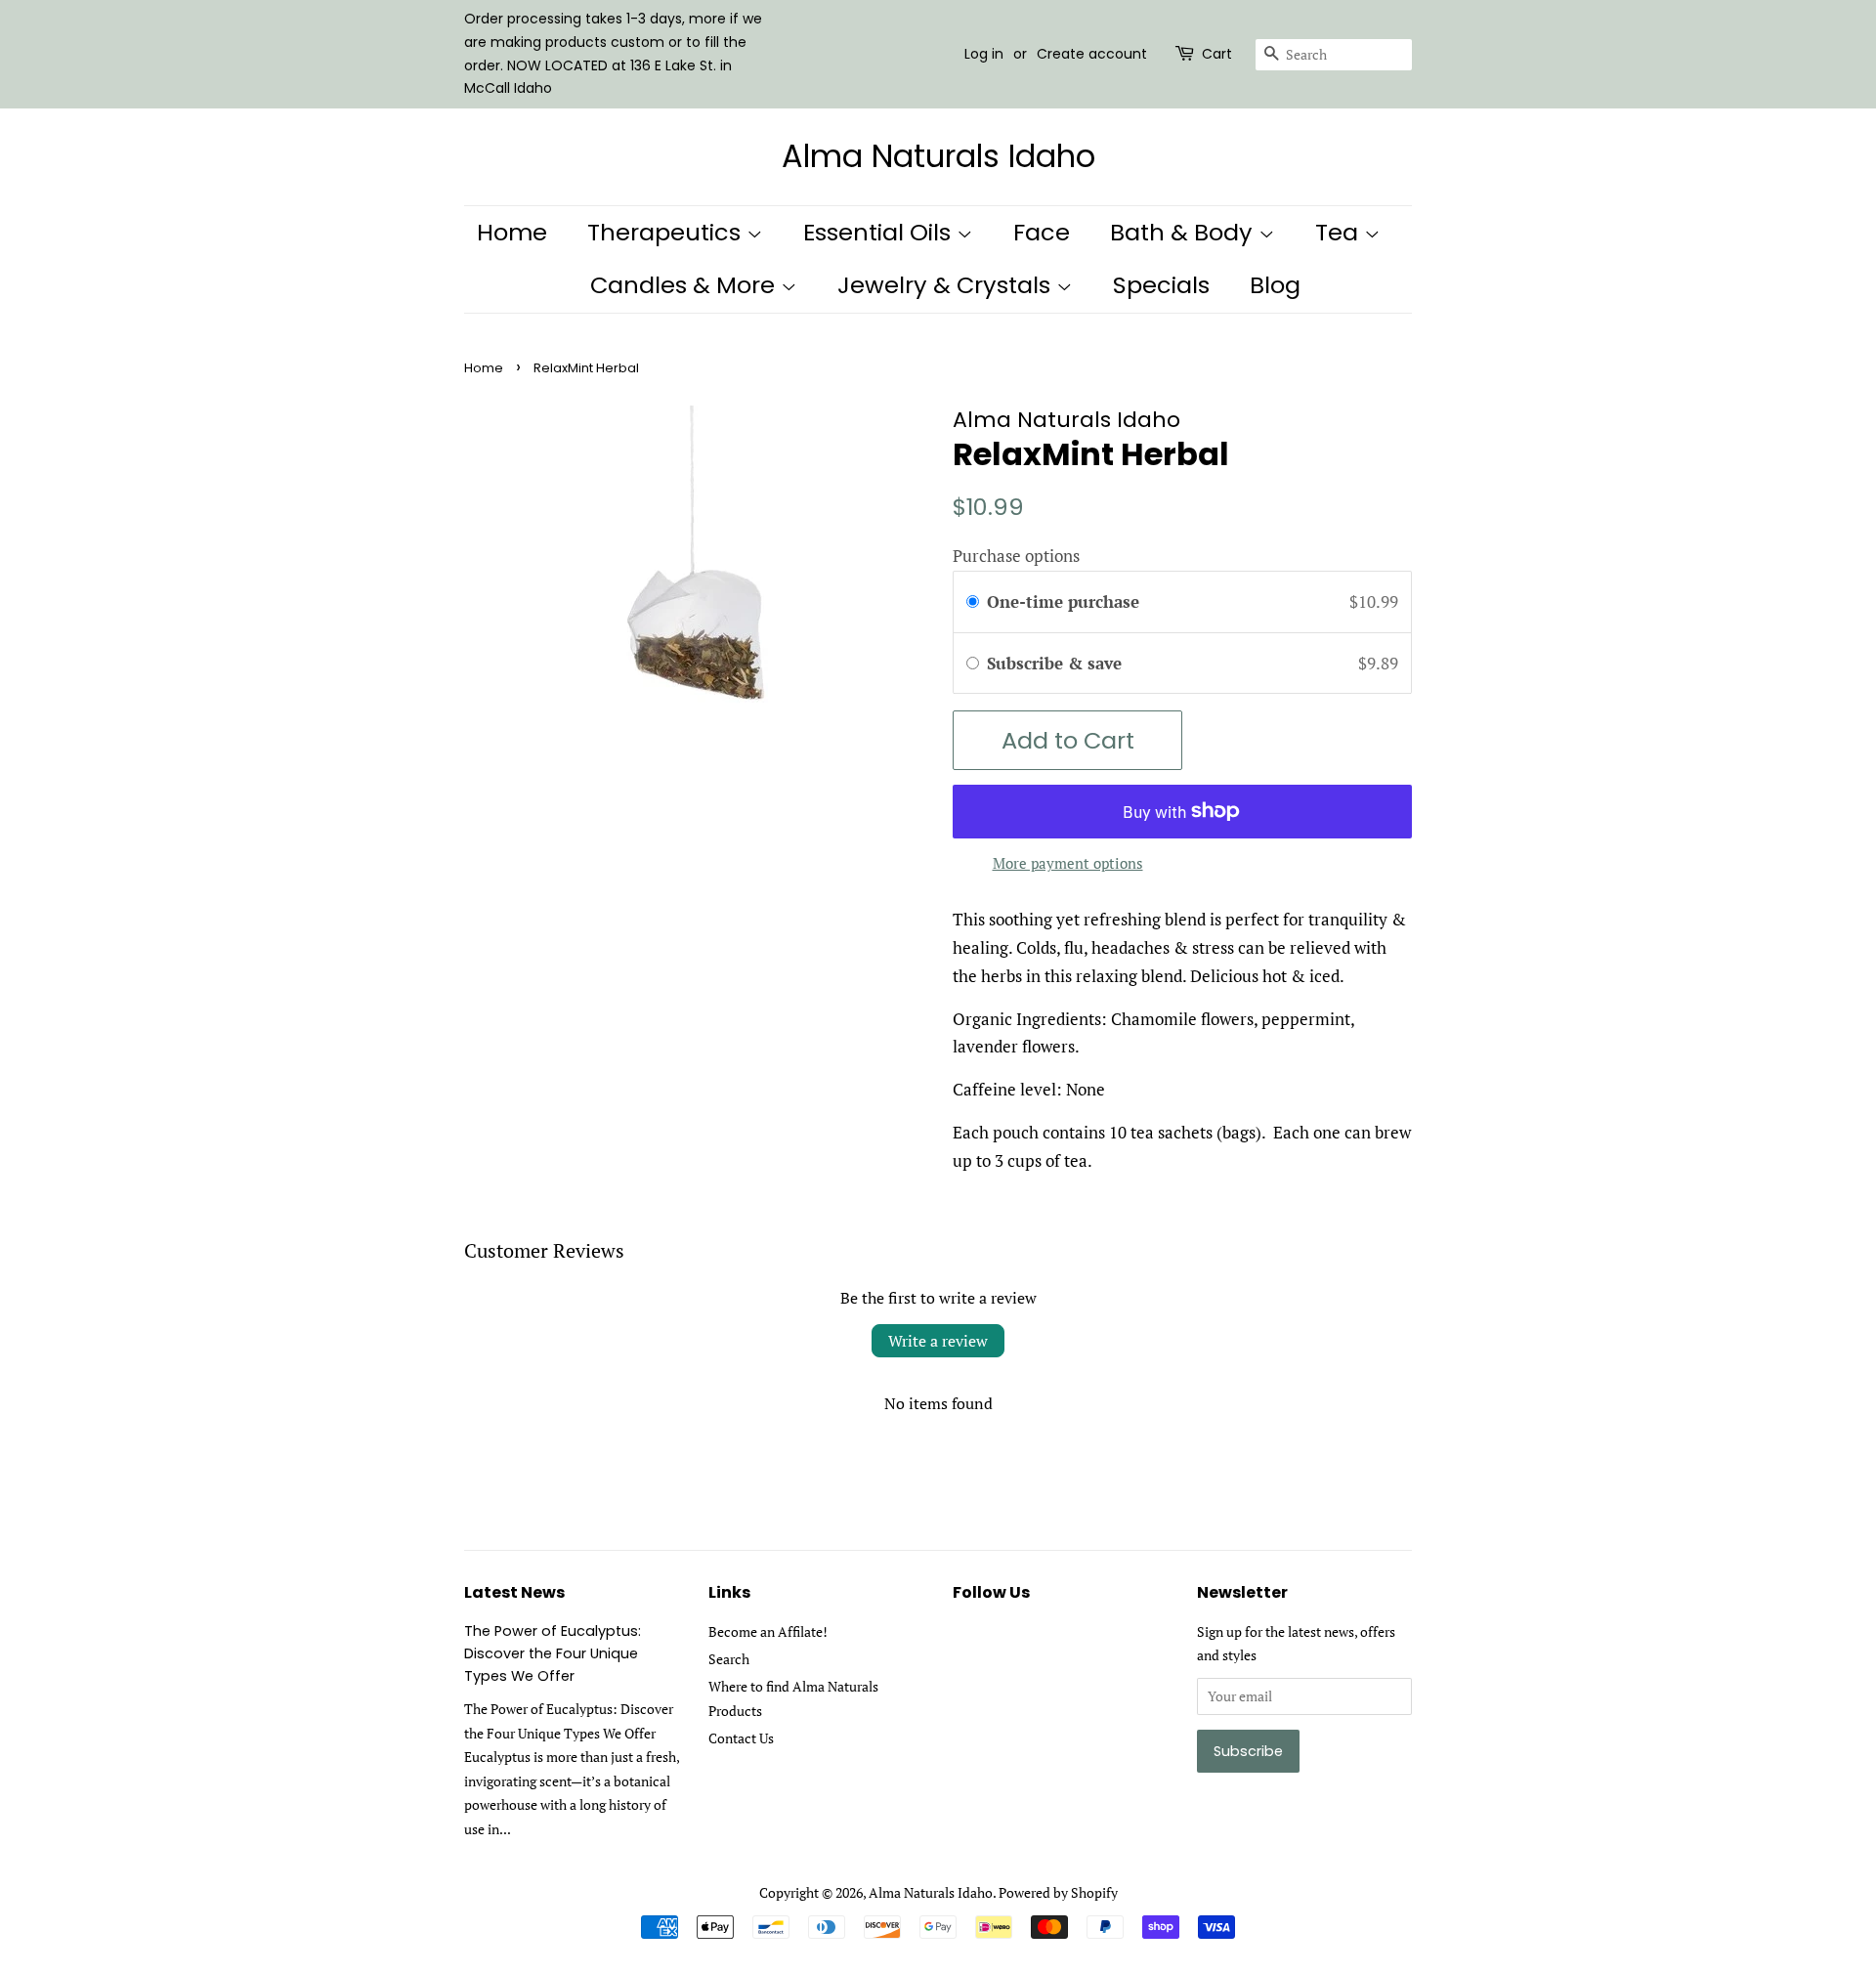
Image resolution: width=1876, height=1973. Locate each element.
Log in (984, 54)
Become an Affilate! (768, 1631)
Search (729, 1659)
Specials (1161, 285)
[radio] (973, 601)
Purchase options (1016, 556)
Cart (1217, 54)
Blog (1275, 285)
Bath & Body (1184, 232)
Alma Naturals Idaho (938, 156)
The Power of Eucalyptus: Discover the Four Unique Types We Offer (553, 1653)
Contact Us (741, 1738)
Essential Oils (880, 232)
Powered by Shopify (1058, 1892)
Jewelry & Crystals (947, 285)
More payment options (1068, 863)
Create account (1092, 54)
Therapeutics (667, 232)
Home (512, 232)
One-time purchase (1063, 601)
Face (1042, 232)
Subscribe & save (1057, 663)
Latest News (514, 1592)
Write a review (938, 1341)
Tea (1340, 232)
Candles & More (685, 285)
